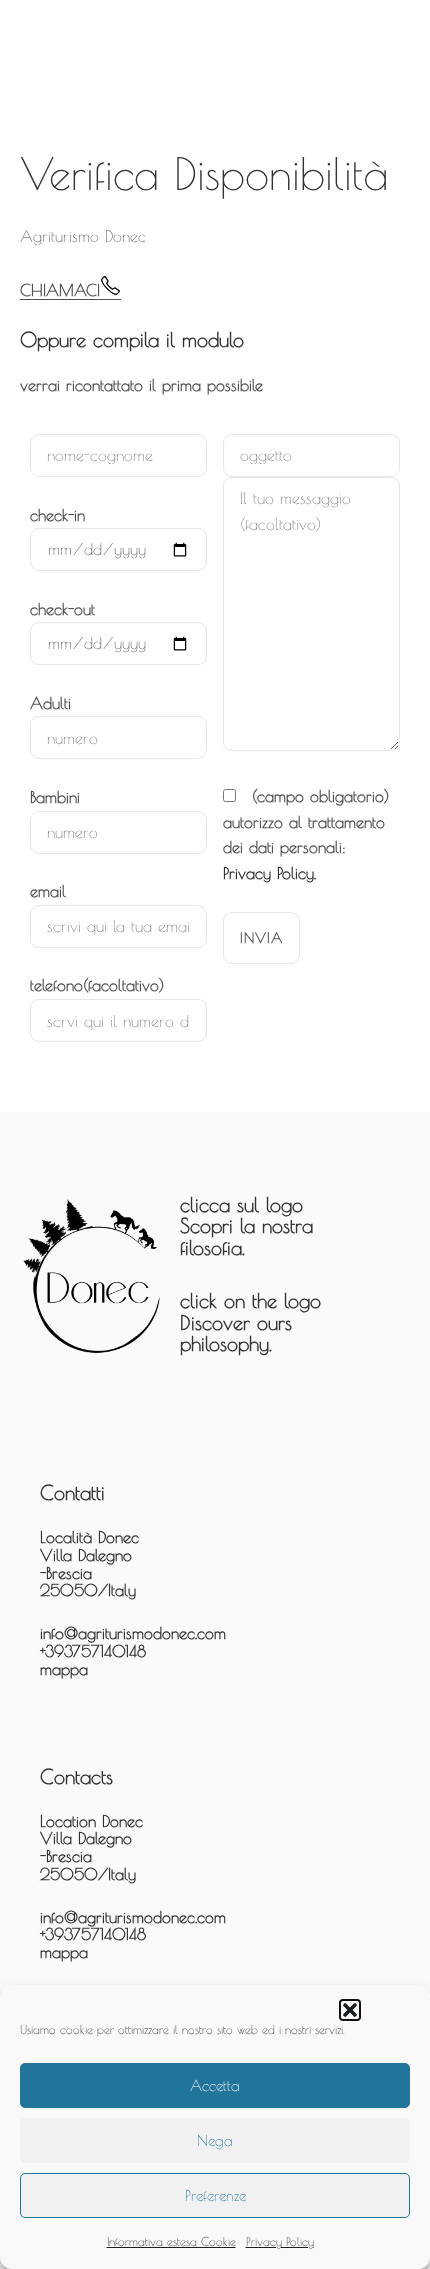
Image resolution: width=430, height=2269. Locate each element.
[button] (350, 2010)
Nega (215, 2140)
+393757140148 (93, 1651)
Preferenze (215, 2195)
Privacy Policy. (269, 873)
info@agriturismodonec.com (133, 1633)
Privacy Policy (280, 2241)
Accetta (215, 2085)
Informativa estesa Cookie (171, 2241)
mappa (64, 1669)
